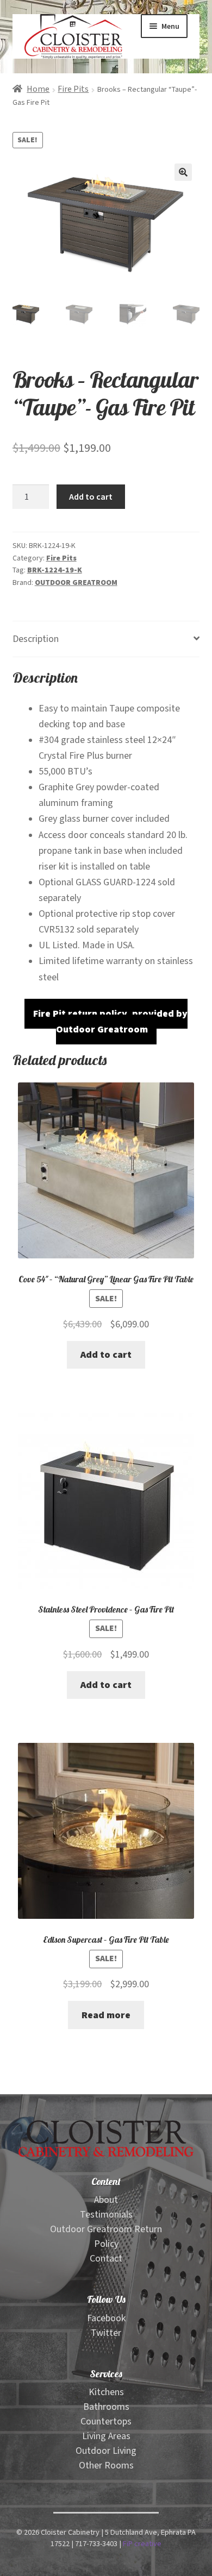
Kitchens (106, 2392)
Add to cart (91, 496)
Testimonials (106, 2215)
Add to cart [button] (106, 1355)
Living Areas (106, 2436)
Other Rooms (106, 2465)
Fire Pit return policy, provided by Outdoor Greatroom (110, 1022)
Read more (106, 2015)
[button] (183, 172)
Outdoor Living (106, 2451)
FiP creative (142, 2544)
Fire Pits (73, 89)
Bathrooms (106, 2407)
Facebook (106, 2318)
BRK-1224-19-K (55, 570)
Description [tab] (36, 639)
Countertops (106, 2421)
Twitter (106, 2333)
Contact (106, 2259)
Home (38, 89)
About (106, 2200)
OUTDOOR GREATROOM (76, 583)
